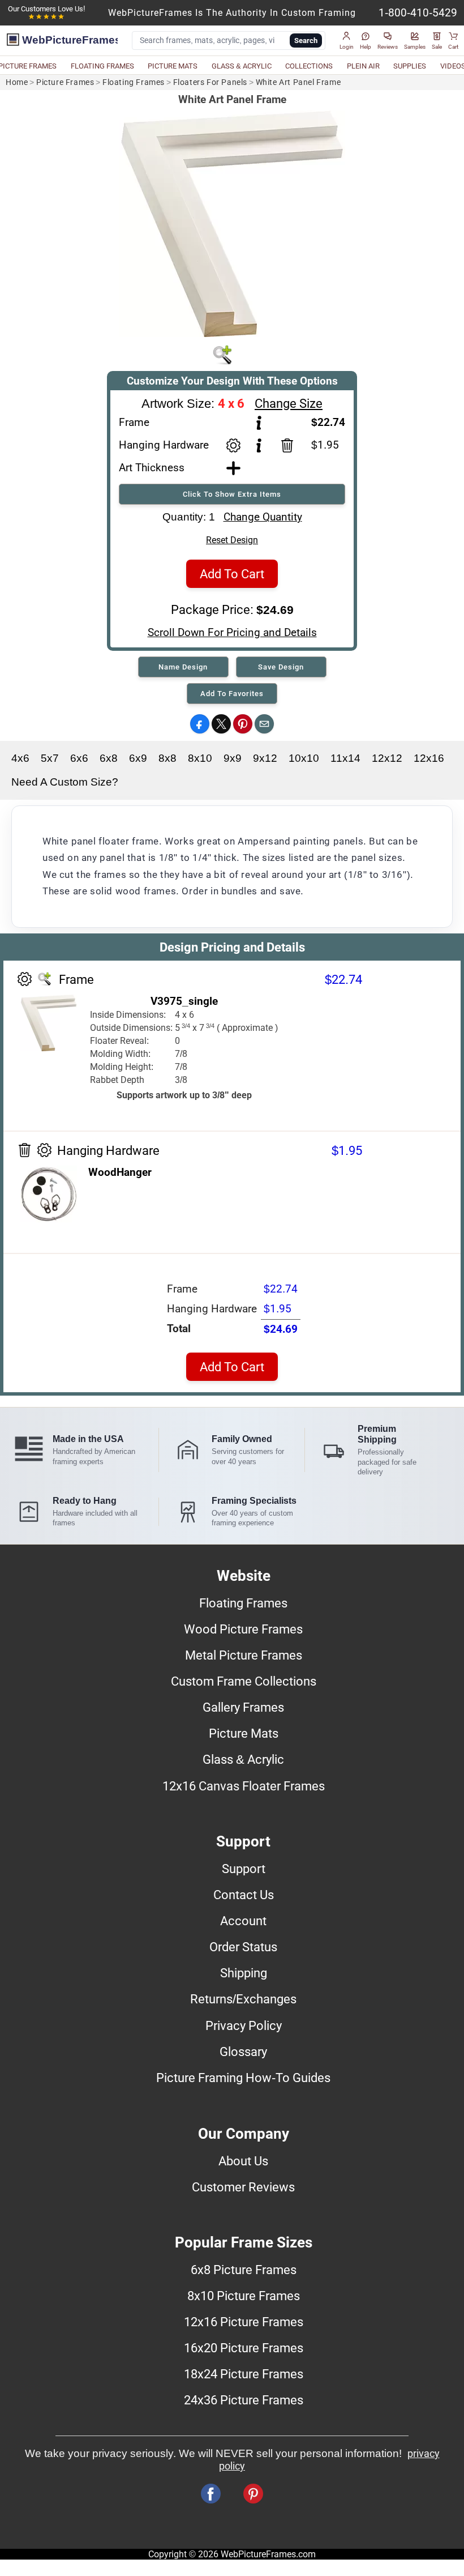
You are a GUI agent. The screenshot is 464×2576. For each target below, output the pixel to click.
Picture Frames (65, 82)
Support (244, 1869)
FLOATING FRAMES (102, 66)
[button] (347, 41)
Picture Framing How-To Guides (243, 2078)
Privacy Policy (244, 2025)
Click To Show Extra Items (232, 494)
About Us (243, 2161)
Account (243, 1921)
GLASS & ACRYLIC (242, 66)
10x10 (304, 758)
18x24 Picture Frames (244, 2374)
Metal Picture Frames (244, 1655)
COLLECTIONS (309, 66)
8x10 (200, 758)
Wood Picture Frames (243, 1629)
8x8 (167, 758)
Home (17, 82)
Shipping (244, 1973)
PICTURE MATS (173, 66)
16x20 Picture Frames (244, 2348)
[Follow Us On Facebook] (211, 2494)
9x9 (233, 758)
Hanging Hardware (164, 445)
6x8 (109, 758)
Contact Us (244, 1895)
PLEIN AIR (363, 66)
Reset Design (232, 540)
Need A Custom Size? (65, 782)
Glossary (243, 2052)
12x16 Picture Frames (244, 2322)
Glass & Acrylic (243, 1759)
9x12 (265, 758)
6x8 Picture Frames (244, 2270)
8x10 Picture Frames (244, 2296)
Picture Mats (244, 1733)
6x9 (138, 758)
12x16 (429, 758)
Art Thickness (152, 468)
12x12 (387, 758)
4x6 (20, 758)
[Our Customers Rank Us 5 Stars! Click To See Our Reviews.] (46, 17)
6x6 (79, 758)
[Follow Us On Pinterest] (253, 2494)
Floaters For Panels (210, 82)
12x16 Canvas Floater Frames (244, 1786)
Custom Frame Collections (244, 1681)
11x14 (345, 758)
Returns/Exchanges (243, 1999)
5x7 (50, 758)
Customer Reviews (243, 2187)
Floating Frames (134, 82)
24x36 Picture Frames (244, 2400)
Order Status (243, 1947)
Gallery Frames (243, 1707)
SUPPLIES (410, 66)
